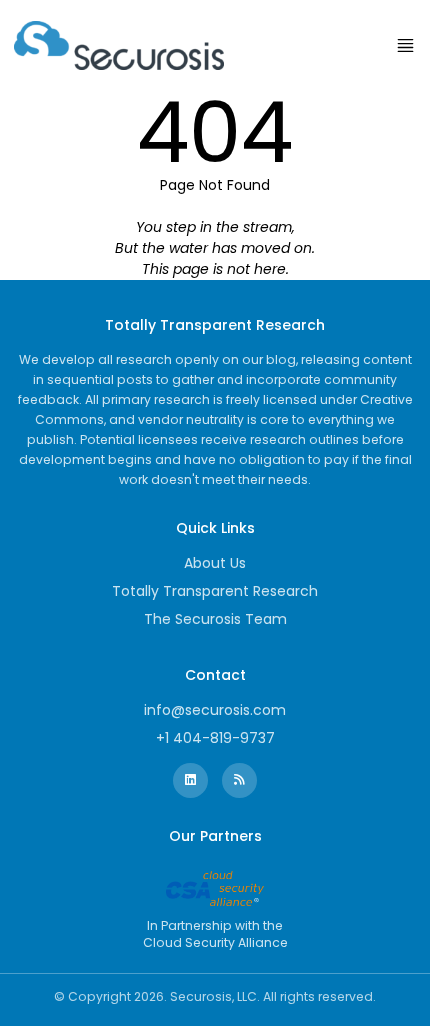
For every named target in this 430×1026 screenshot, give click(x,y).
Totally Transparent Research (215, 591)
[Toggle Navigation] (405, 45)
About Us (215, 563)
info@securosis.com (215, 710)
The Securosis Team (215, 619)
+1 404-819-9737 (215, 738)
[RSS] (239, 780)
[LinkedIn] (190, 780)
